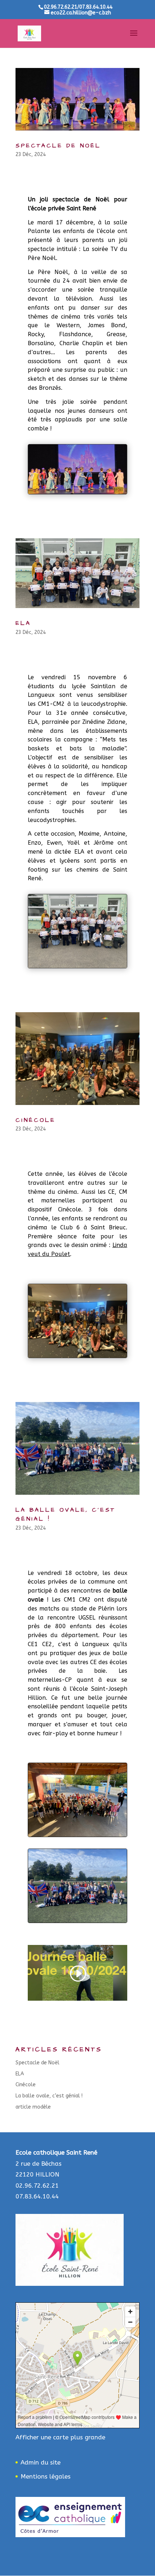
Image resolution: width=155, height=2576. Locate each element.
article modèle (33, 2107)
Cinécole (36, 1120)
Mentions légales (46, 2476)
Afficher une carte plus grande (60, 2437)
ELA (23, 623)
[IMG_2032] (77, 1837)
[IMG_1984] (77, 1922)
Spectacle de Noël (58, 146)
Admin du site (41, 2462)
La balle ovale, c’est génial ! (49, 2096)
